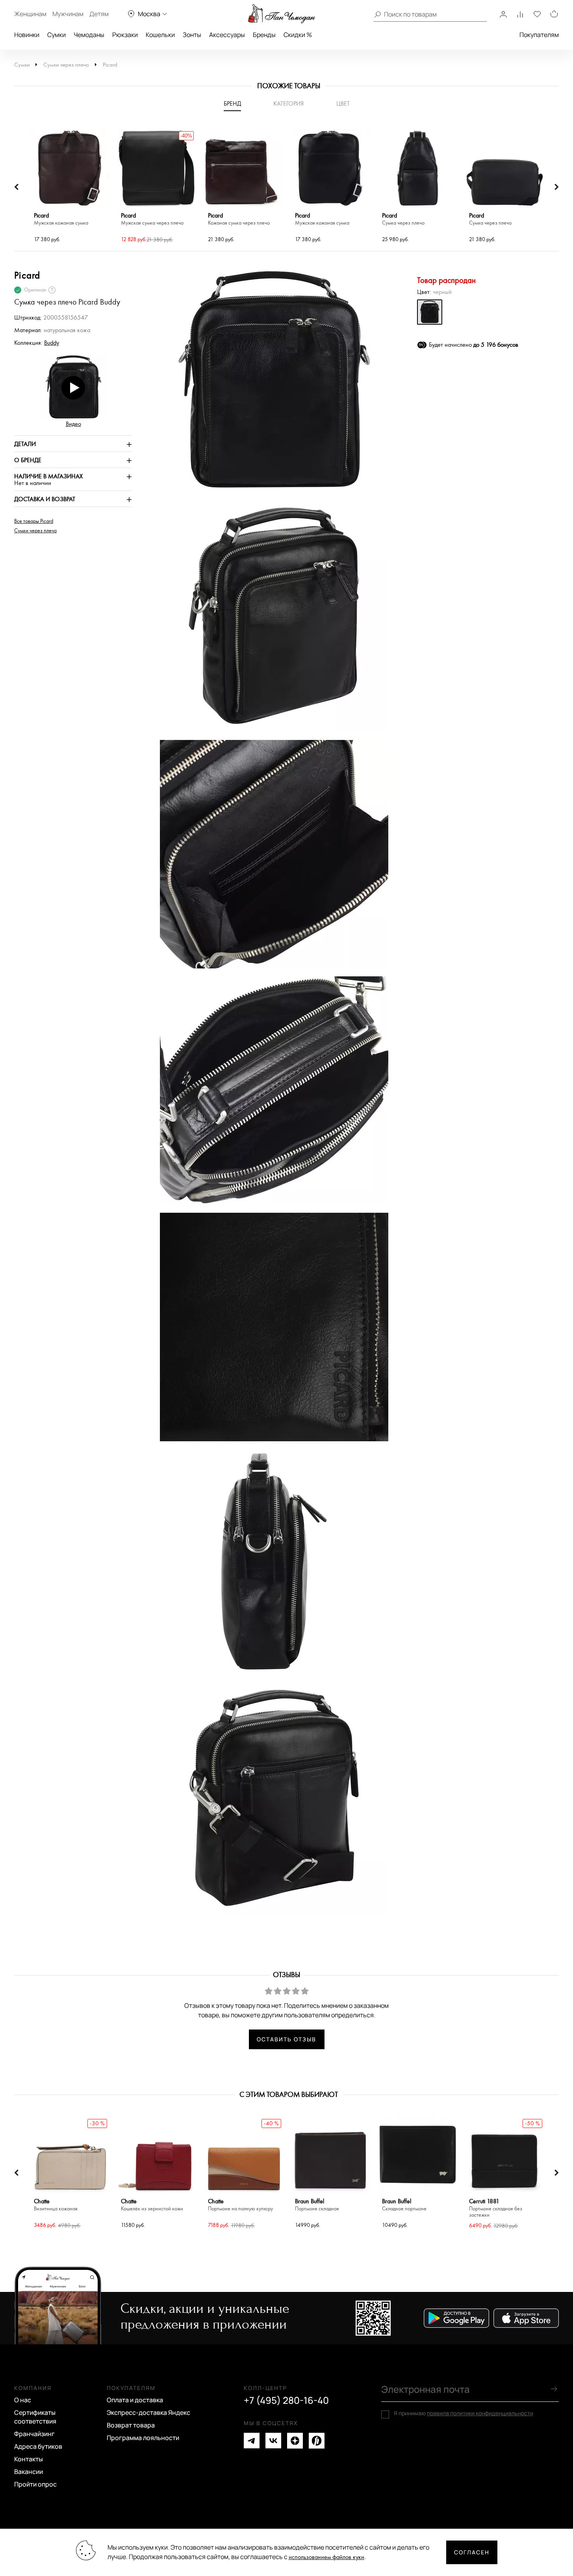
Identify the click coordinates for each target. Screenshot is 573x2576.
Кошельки (160, 35)
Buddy (52, 343)
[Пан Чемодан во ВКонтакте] (273, 2441)
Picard (110, 65)
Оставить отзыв (286, 2039)
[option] (70, 187)
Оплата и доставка (135, 2400)
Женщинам (30, 14)
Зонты (192, 35)
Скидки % (298, 35)
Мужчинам (68, 14)
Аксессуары (227, 35)
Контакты (29, 2459)
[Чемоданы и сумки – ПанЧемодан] (282, 14)
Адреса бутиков (38, 2446)
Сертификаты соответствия (35, 2417)
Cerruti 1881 (496, 2208)
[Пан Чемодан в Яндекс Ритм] (317, 2441)
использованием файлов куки (326, 2557)
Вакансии (29, 2472)
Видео (73, 424)
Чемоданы (89, 35)
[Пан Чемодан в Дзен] (295, 2441)
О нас (23, 2400)
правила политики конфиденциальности (480, 2413)
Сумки (57, 35)
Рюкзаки (125, 35)
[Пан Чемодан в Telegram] (252, 2441)
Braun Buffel (317, 2205)
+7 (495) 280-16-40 (286, 2400)
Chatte (56, 2205)
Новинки (27, 35)
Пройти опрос (35, 2484)
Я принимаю (464, 2413)
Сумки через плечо (66, 65)
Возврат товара (131, 2425)
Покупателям (539, 35)
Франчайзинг (34, 2434)
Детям (99, 14)
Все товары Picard (34, 521)
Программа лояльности (143, 2438)
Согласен (472, 2552)
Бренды (264, 35)
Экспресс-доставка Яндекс (148, 2412)
